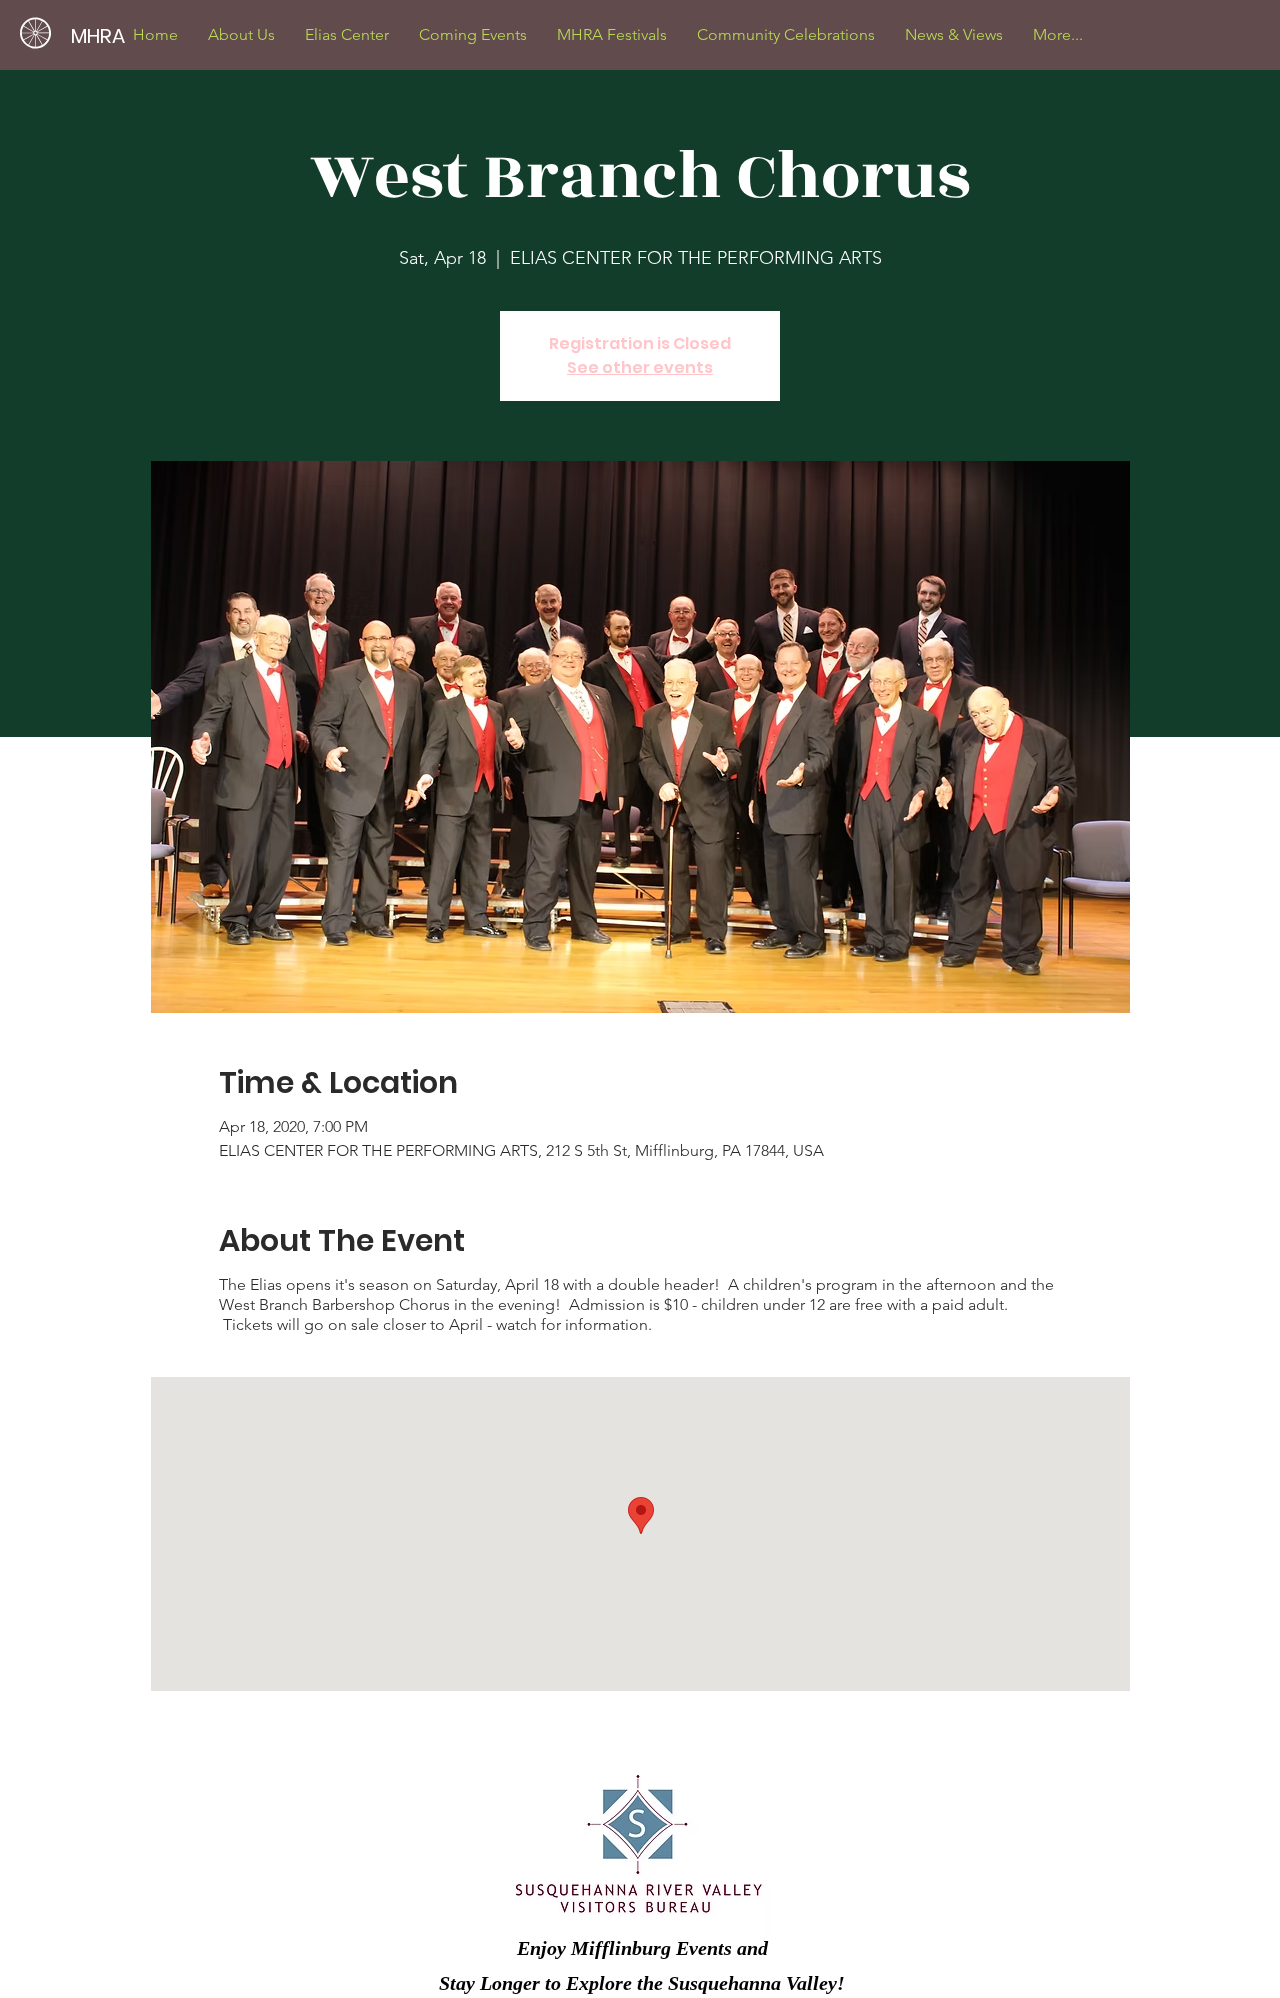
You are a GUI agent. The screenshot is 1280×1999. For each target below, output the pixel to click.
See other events (640, 367)
